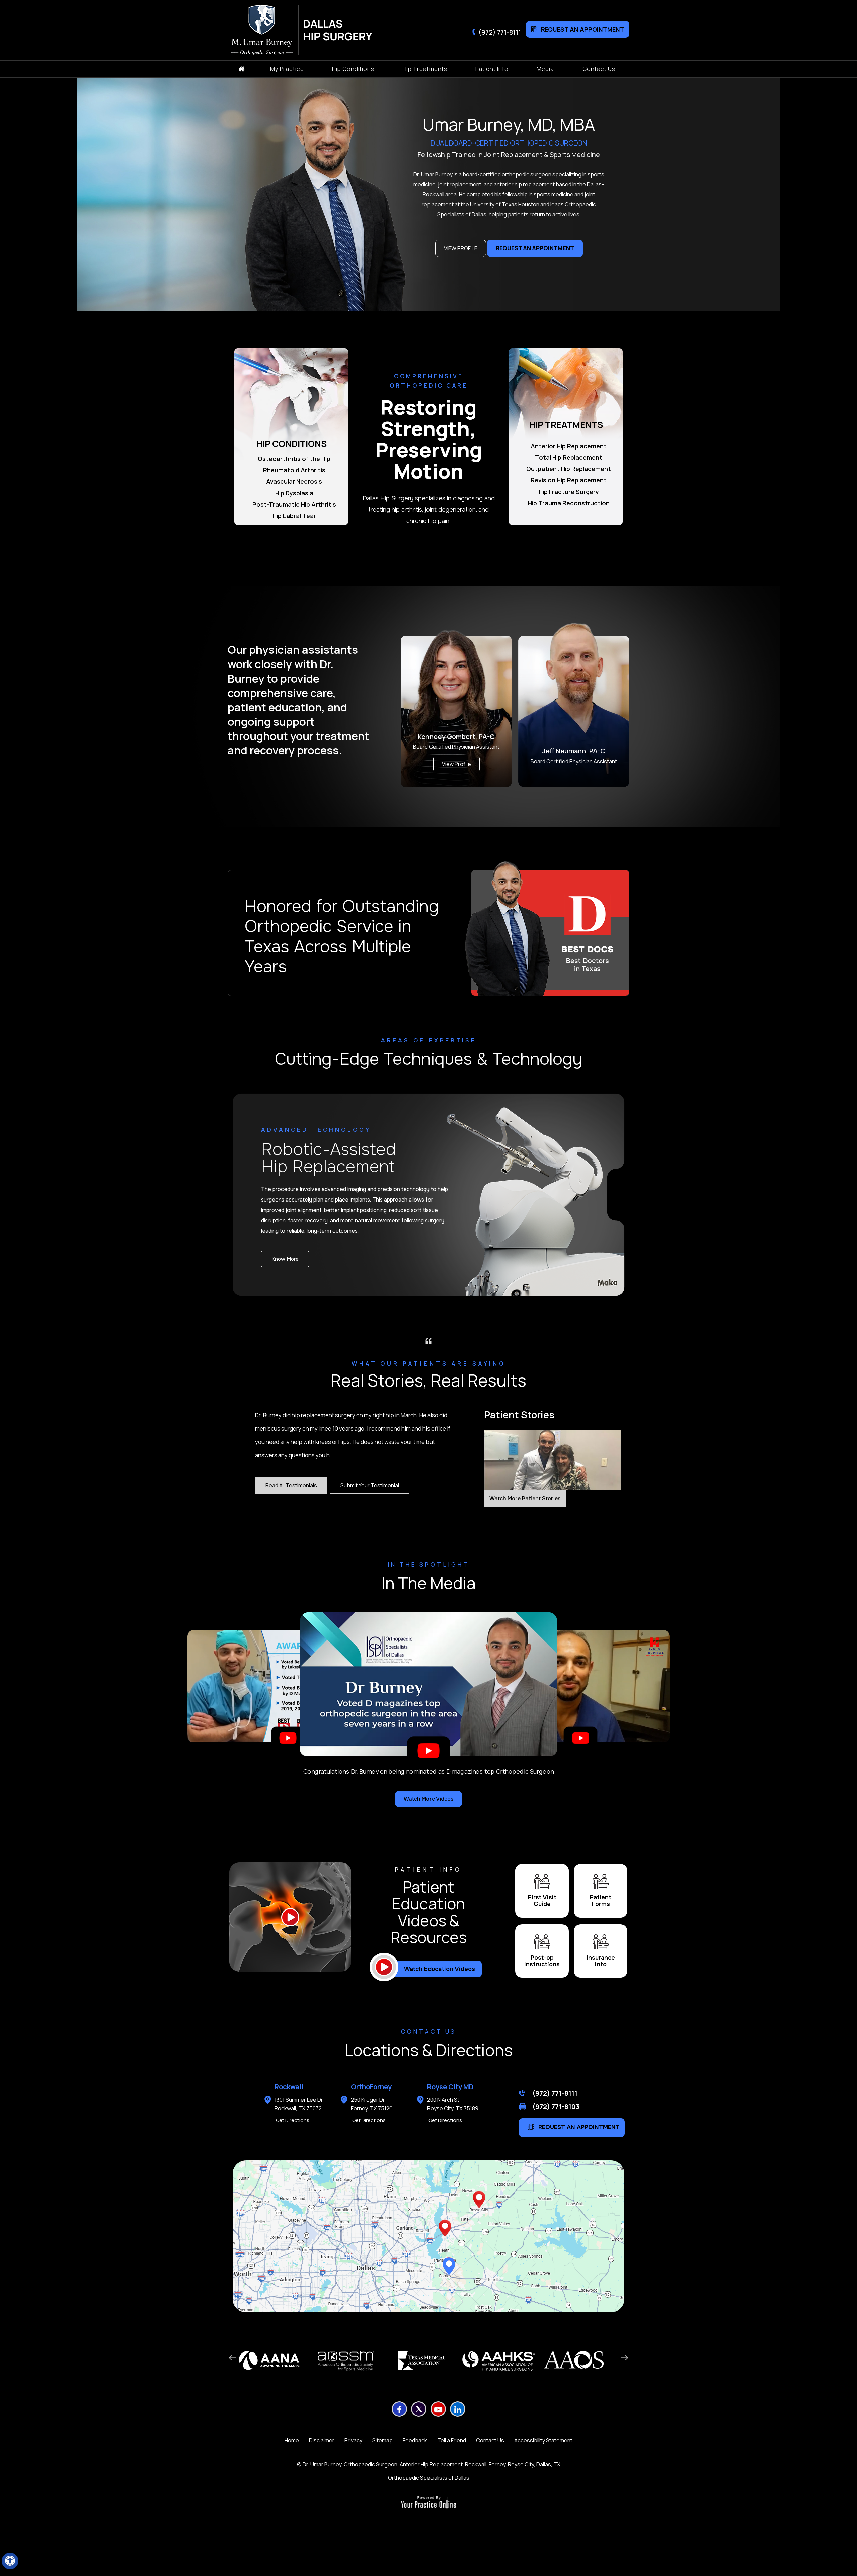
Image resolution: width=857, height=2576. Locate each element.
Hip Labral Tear (294, 516)
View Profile (461, 248)
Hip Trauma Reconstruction (569, 503)
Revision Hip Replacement (569, 480)
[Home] (242, 69)
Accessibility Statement (543, 2440)
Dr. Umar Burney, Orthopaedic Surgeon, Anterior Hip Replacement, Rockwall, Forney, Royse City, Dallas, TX (432, 2464)
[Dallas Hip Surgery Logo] (335, 30)
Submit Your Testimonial (370, 1485)
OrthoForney (371, 2087)
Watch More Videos (428, 1799)
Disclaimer (322, 2440)
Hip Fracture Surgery (569, 492)
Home (292, 2440)
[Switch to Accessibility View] (10, 2561)
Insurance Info (601, 1961)
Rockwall (289, 2087)
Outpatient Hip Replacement (569, 469)
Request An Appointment (583, 29)
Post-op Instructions (542, 1961)
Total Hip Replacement (569, 457)
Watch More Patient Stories (525, 1498)
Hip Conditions (291, 444)
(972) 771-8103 (556, 2106)
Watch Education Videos (440, 1969)
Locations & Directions (429, 2050)
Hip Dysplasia (294, 493)
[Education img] (290, 1917)
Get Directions (293, 2120)
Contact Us (490, 2440)
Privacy (353, 2440)
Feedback (415, 2440)
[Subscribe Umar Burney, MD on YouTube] (438, 2409)
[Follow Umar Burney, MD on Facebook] (399, 2409)
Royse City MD (450, 2087)
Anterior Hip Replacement (569, 446)
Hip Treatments (566, 425)
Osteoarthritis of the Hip (294, 459)
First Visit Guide (542, 1901)
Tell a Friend (452, 2440)
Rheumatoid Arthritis (294, 470)
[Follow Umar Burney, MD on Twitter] (419, 2409)
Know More (285, 1259)
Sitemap (382, 2440)
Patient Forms (601, 1901)
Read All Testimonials (291, 1485)
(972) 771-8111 (500, 32)
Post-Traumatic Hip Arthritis (294, 504)
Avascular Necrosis (294, 481)
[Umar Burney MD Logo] (265, 30)
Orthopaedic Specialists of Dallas (429, 2478)
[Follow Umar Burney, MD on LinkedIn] (458, 2409)
